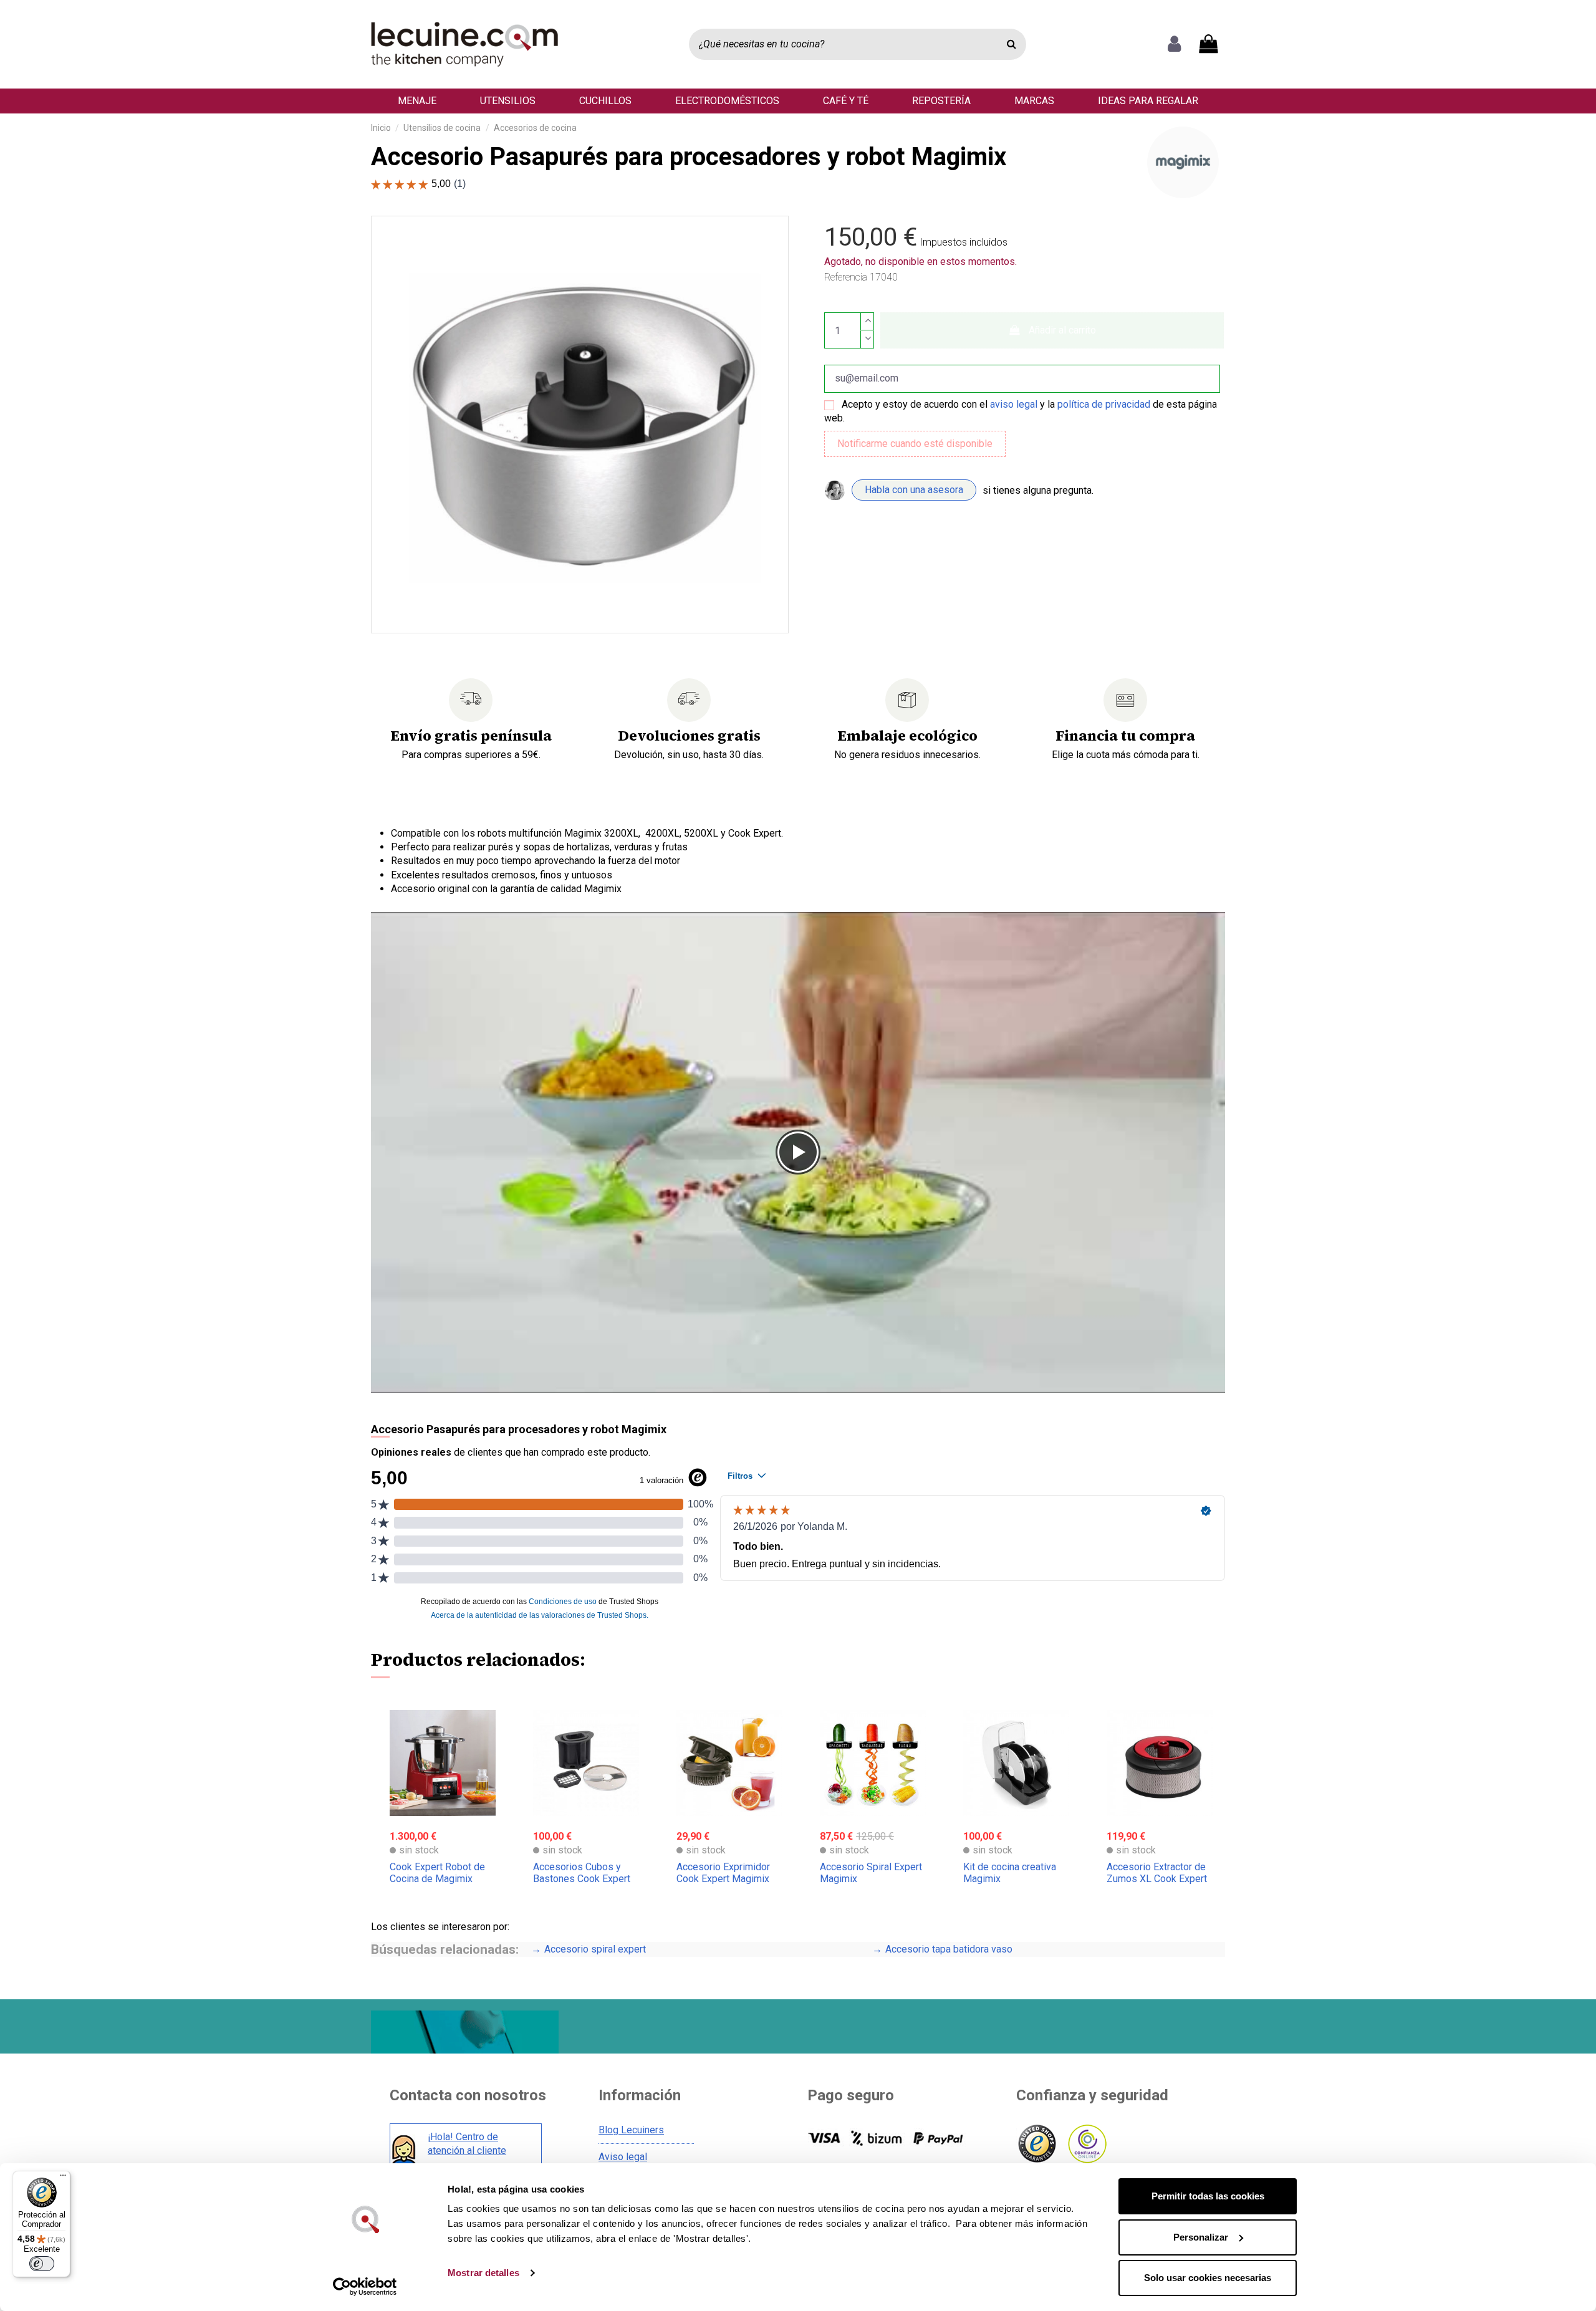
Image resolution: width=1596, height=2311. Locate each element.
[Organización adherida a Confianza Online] (1086, 2144)
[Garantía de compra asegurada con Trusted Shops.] (1036, 2144)
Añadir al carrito (1062, 330)
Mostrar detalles (483, 2273)
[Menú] (63, 2178)
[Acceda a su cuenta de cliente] (1174, 44)
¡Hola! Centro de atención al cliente (467, 2144)
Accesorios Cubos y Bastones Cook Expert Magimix (582, 1879)
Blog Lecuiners (631, 2130)
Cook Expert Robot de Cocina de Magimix (437, 1873)
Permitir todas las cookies (1208, 2196)
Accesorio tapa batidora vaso (704, 1949)
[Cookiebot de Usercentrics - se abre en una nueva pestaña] (365, 2287)
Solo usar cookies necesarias (1208, 2278)
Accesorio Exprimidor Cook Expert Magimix (723, 1873)
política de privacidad (1104, 404)
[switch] (42, 2264)
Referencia (846, 277)
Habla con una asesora (914, 490)
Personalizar (1201, 2237)
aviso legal (1014, 404)
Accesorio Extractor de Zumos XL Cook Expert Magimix (1157, 1879)
